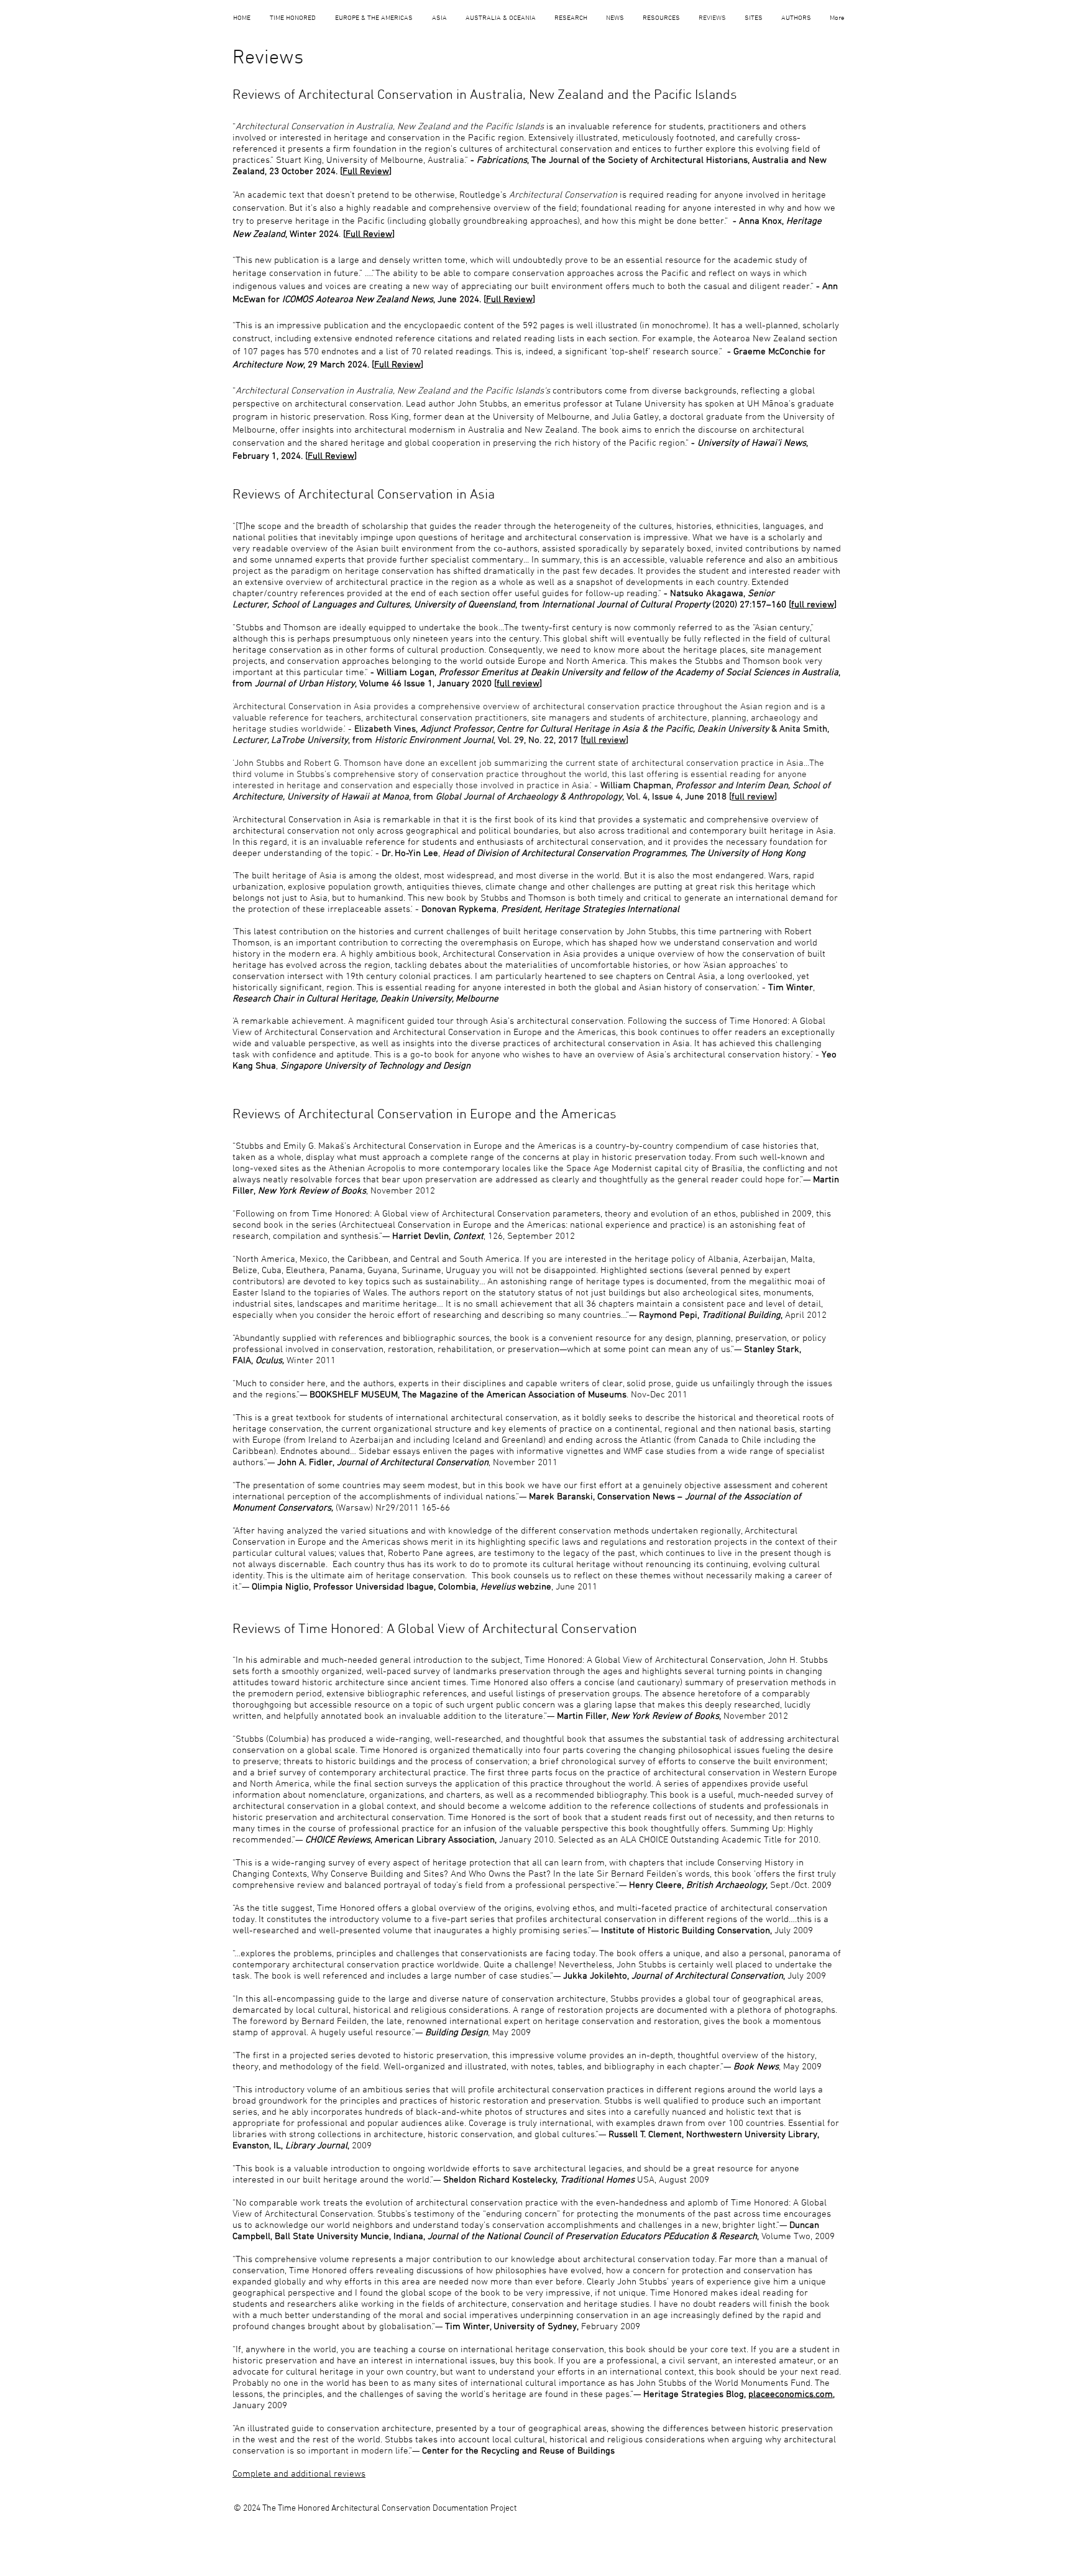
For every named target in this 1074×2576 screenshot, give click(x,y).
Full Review (366, 172)
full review (813, 605)
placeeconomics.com (791, 2394)
